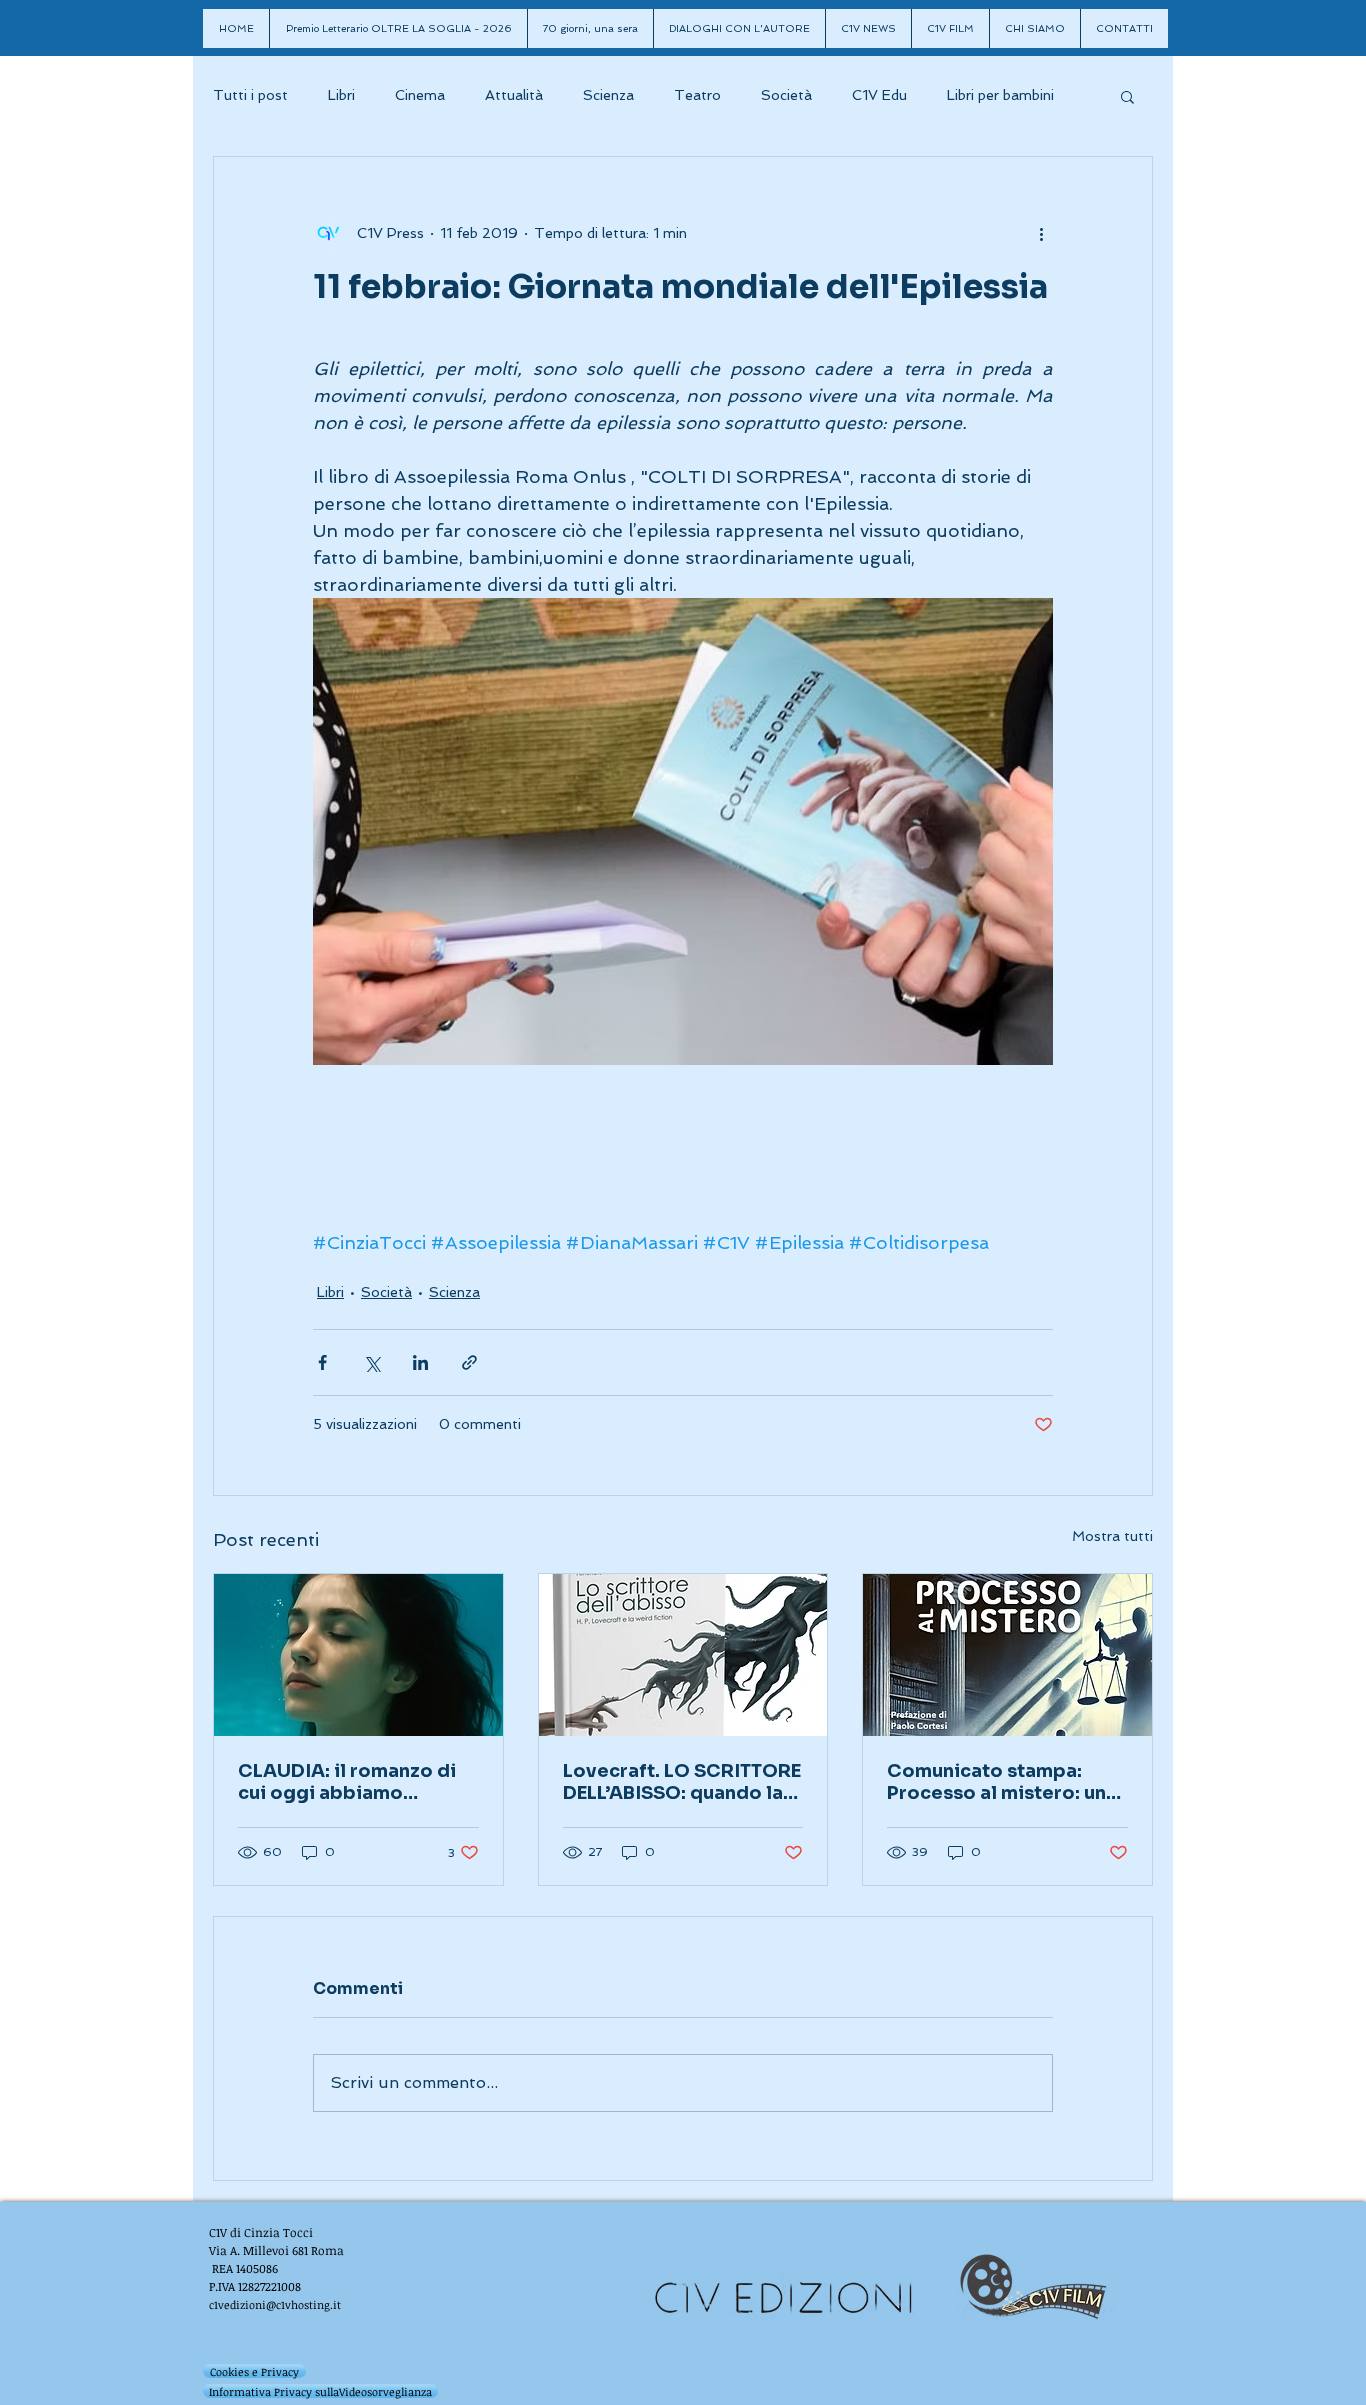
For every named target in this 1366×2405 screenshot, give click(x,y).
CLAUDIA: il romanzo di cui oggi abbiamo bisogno (347, 1782)
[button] (1127, 96)
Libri (341, 95)
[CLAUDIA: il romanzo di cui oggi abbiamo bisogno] (358, 1655)
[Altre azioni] (1041, 233)
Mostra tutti (1112, 1536)
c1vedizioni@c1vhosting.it (275, 2304)
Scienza (608, 95)
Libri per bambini (1000, 95)
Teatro (697, 95)
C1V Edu (879, 95)
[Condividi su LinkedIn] (420, 1362)
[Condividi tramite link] (469, 1362)
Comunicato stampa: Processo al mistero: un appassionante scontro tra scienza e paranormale (996, 1782)
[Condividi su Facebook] (322, 1362)
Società (786, 95)
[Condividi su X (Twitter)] (371, 1362)
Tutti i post (250, 95)
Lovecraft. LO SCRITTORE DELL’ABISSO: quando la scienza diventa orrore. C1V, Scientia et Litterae (682, 1782)
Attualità (514, 95)
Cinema (420, 95)
